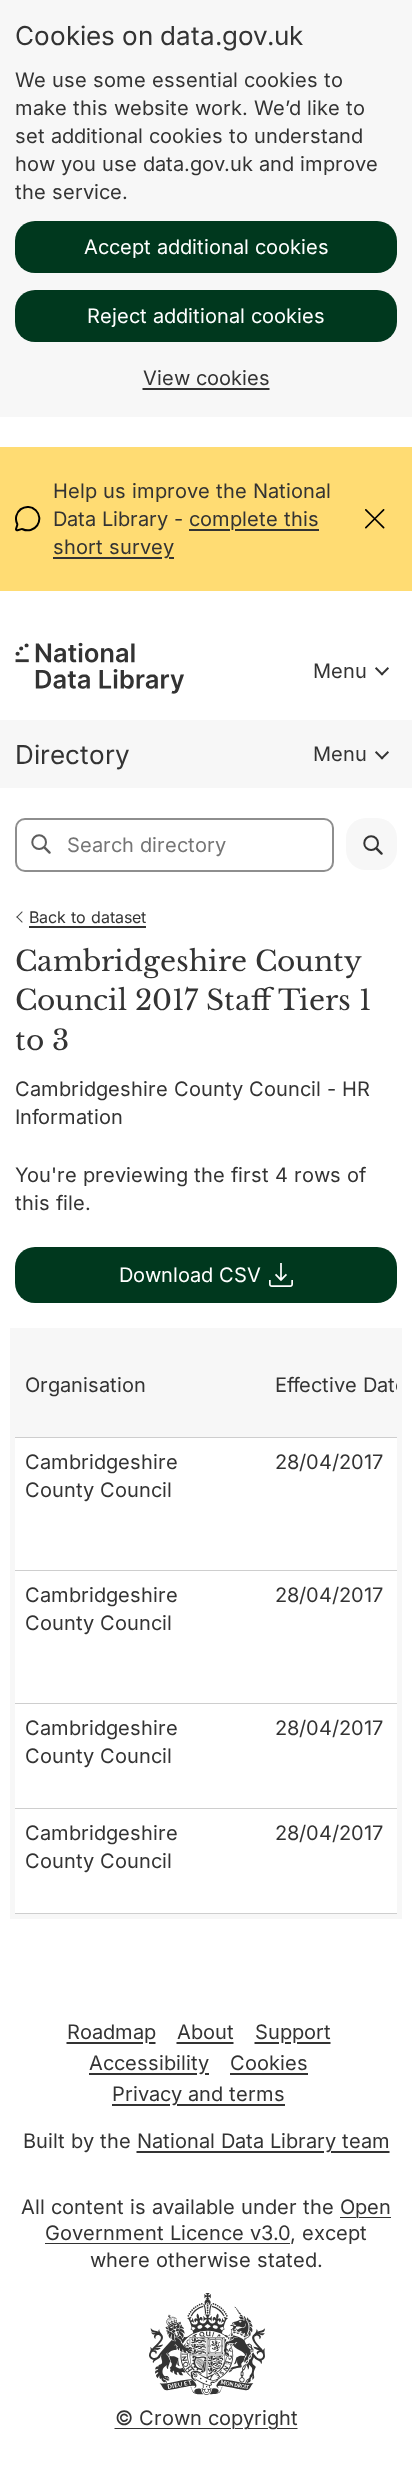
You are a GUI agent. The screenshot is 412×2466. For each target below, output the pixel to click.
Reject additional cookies (206, 316)
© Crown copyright (206, 2418)
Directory (72, 754)
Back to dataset (87, 917)
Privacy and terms (198, 2094)
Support (293, 2032)
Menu (340, 671)
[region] (206, 1623)
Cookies (269, 2063)
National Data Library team (263, 2141)
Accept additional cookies (206, 247)
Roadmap (111, 2032)
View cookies (206, 378)
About (205, 2032)
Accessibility (149, 2063)
